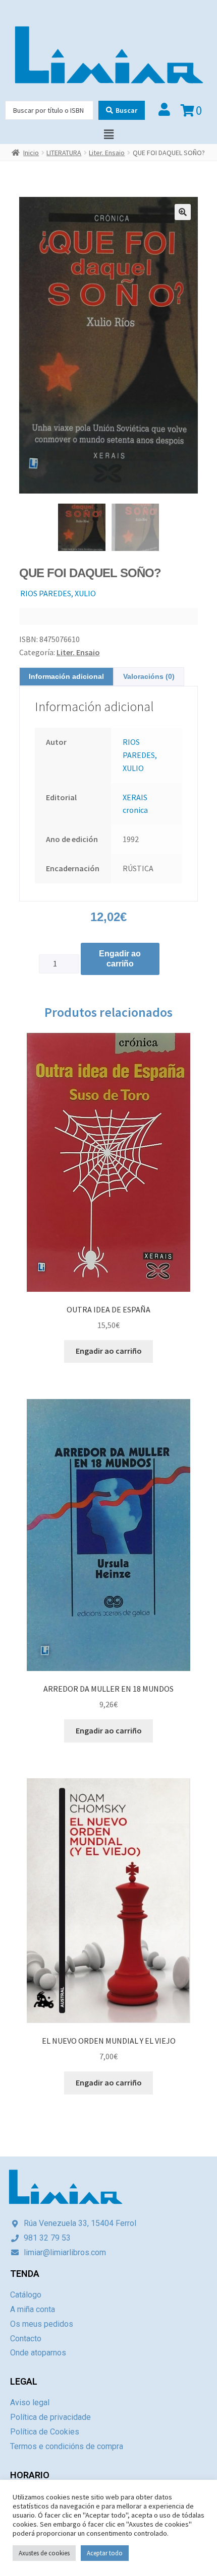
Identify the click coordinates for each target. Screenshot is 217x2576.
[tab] (66, 677)
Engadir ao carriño (120, 959)
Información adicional (66, 676)
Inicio (31, 153)
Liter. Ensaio (107, 153)
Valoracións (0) (149, 676)
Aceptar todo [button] (105, 2553)
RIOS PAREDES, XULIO (58, 593)
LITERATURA (64, 153)
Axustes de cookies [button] (44, 2553)
